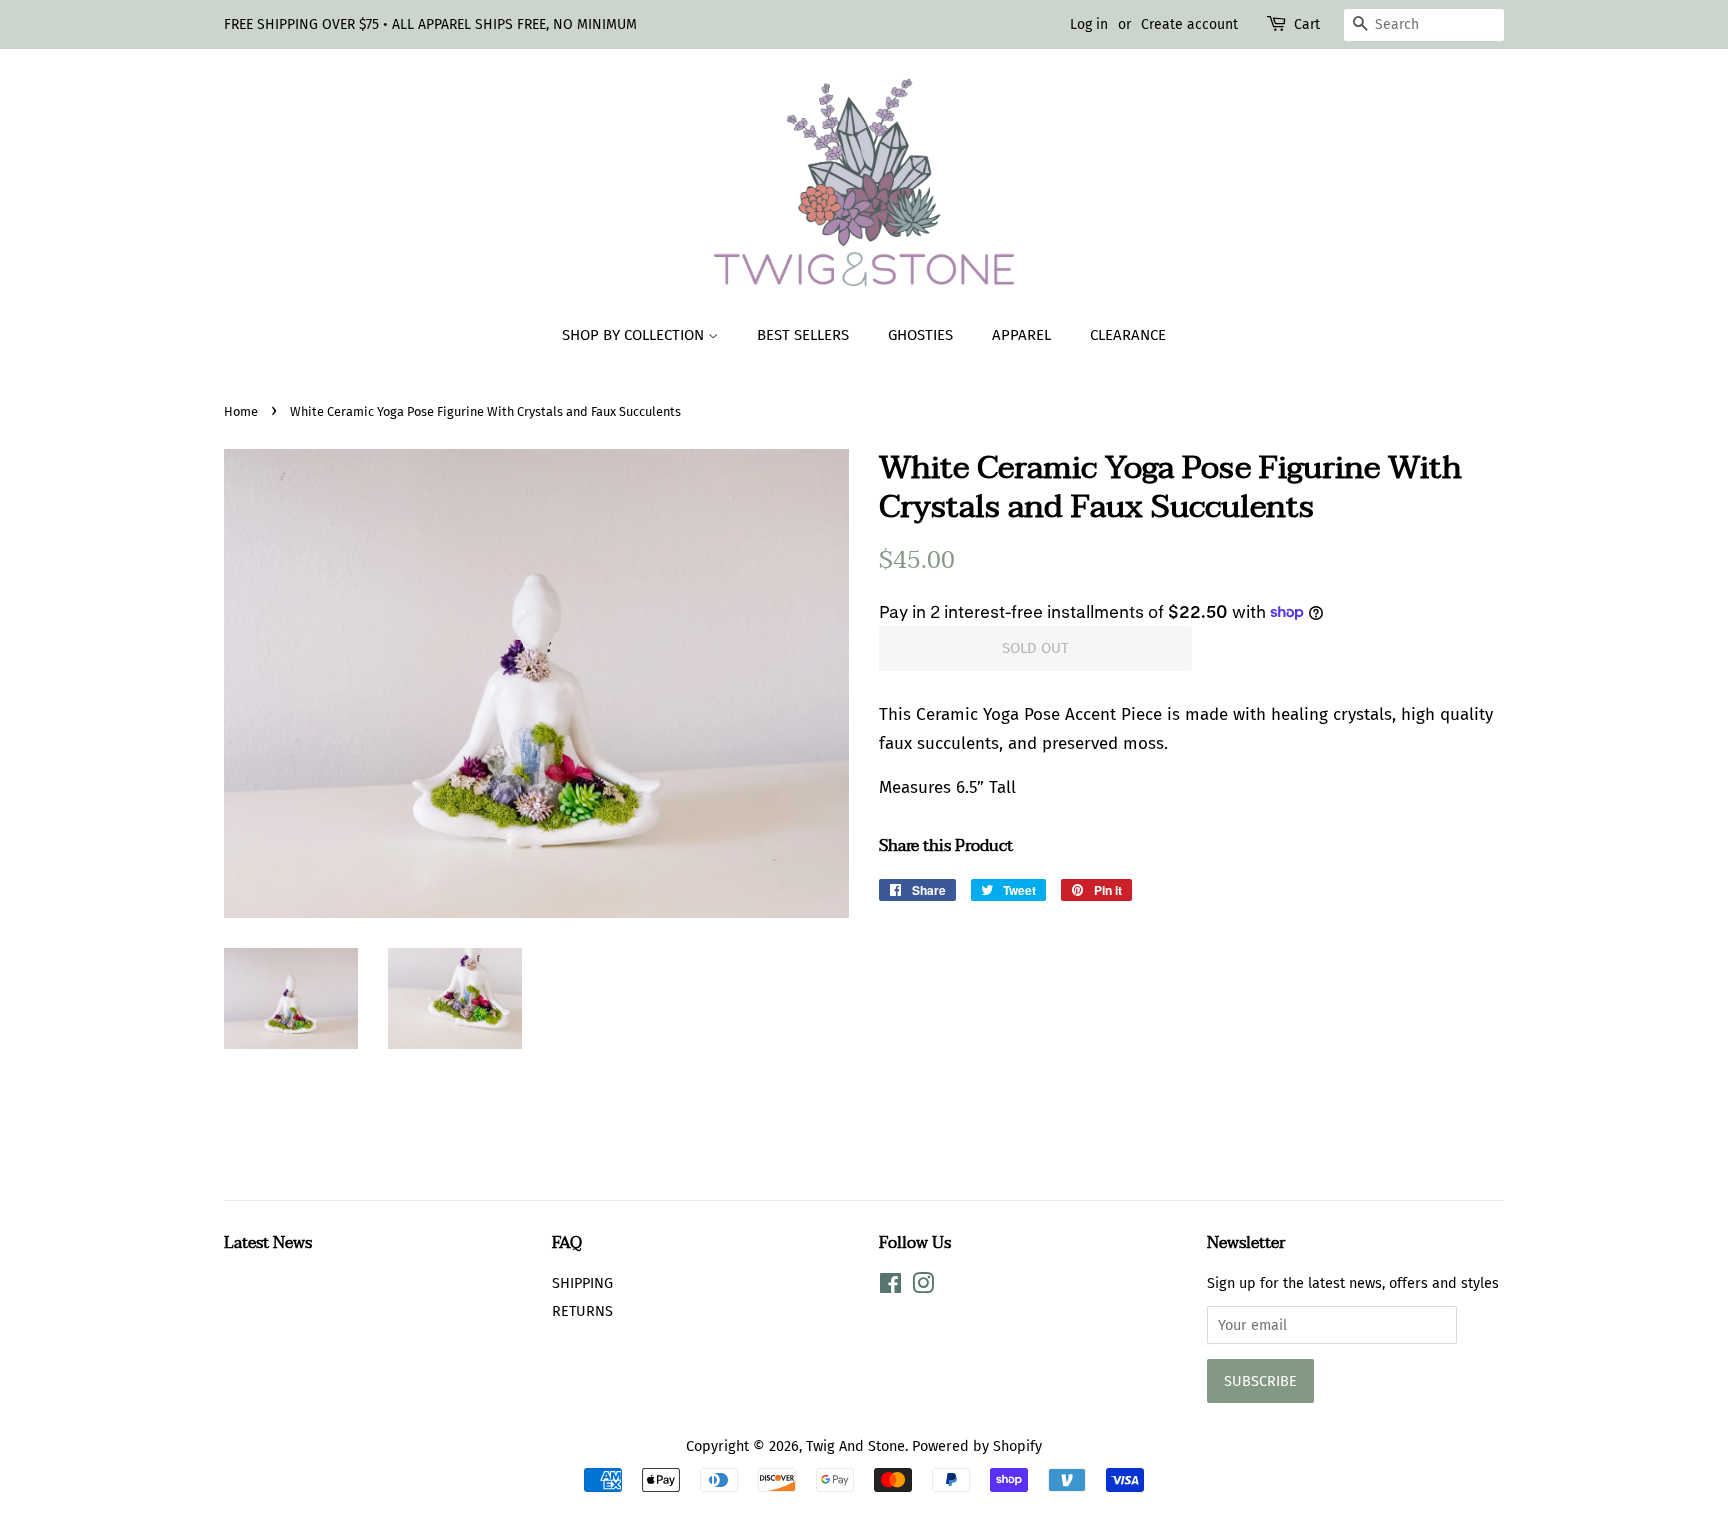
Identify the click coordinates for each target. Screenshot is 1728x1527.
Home (241, 411)
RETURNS (582, 1311)
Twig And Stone (855, 1446)
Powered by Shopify (977, 1446)
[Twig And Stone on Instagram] (923, 1287)
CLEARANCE (1128, 335)
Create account (1189, 24)
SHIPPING (582, 1283)
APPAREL (1021, 335)
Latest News (268, 1243)
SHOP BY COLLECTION (635, 335)
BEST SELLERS (803, 335)
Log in (1089, 24)
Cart (1307, 24)
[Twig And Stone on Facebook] (890, 1287)
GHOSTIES (920, 335)
